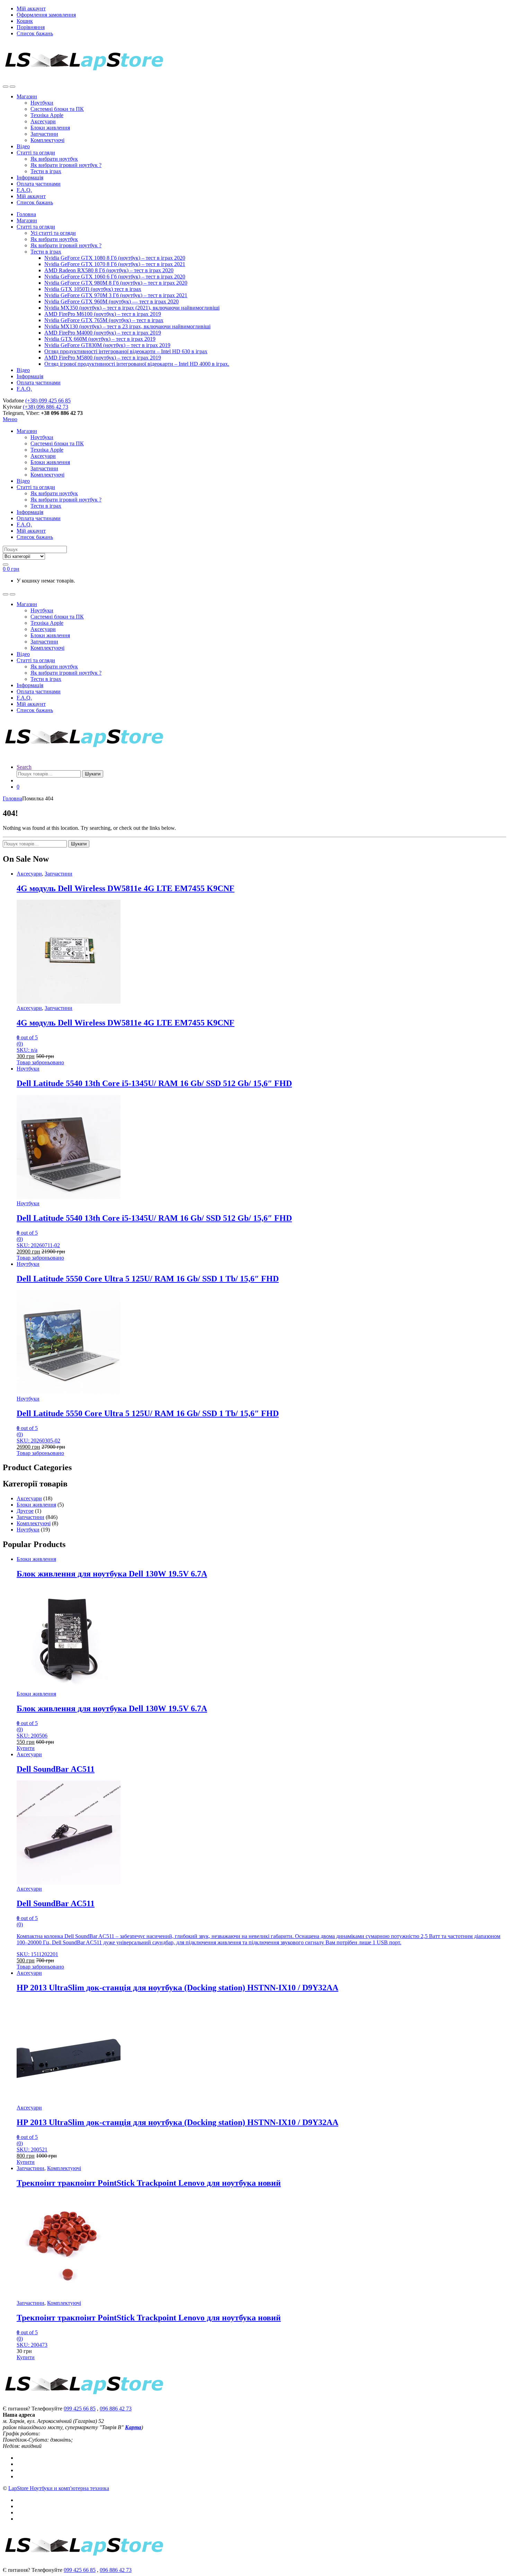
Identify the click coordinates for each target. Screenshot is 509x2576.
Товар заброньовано (40, 1062)
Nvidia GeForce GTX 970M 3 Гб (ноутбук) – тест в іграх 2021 (116, 295)
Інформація (30, 177)
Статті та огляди (36, 153)
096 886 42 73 (116, 2409)
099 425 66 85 (80, 2409)
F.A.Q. (24, 190)
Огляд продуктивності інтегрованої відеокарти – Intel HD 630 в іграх (126, 351)
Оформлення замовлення (46, 15)
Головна (26, 214)
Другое (25, 1511)
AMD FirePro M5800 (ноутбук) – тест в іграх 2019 (103, 358)
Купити (26, 1748)
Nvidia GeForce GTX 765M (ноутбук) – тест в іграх (104, 320)
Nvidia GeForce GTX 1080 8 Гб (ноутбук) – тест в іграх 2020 (115, 258)
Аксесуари (43, 121)
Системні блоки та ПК (57, 109)
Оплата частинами (39, 184)
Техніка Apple (47, 115)
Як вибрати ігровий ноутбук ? (66, 165)
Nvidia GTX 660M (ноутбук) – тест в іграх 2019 (100, 339)
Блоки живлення (50, 128)
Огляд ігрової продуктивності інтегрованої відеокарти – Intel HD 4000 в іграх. (137, 364)
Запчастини (44, 134)
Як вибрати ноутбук (54, 159)
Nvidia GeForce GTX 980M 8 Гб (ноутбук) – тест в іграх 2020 (116, 283)
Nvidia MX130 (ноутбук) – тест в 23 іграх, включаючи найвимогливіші (127, 326)
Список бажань (35, 33)
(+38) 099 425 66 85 (48, 401)
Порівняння (31, 27)
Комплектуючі (47, 140)
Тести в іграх (46, 171)
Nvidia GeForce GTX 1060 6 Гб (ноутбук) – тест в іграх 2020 (115, 277)
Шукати (93, 774)
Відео (23, 146)
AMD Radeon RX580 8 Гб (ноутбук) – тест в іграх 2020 (109, 270)
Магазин (27, 96)
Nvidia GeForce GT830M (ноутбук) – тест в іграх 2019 (107, 345)
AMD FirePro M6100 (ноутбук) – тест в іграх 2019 (103, 314)
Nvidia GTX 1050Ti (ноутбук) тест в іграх (93, 289)
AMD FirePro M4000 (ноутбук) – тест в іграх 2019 (103, 333)
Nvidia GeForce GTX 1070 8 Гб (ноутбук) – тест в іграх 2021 (115, 264)
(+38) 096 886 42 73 (46, 407)
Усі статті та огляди (53, 233)
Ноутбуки (42, 103)
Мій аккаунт (31, 8)
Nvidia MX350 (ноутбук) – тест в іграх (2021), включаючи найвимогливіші (132, 308)
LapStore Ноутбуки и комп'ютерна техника (59, 2488)
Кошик (25, 21)
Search (24, 767)
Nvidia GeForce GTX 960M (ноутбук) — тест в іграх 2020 (111, 301)
